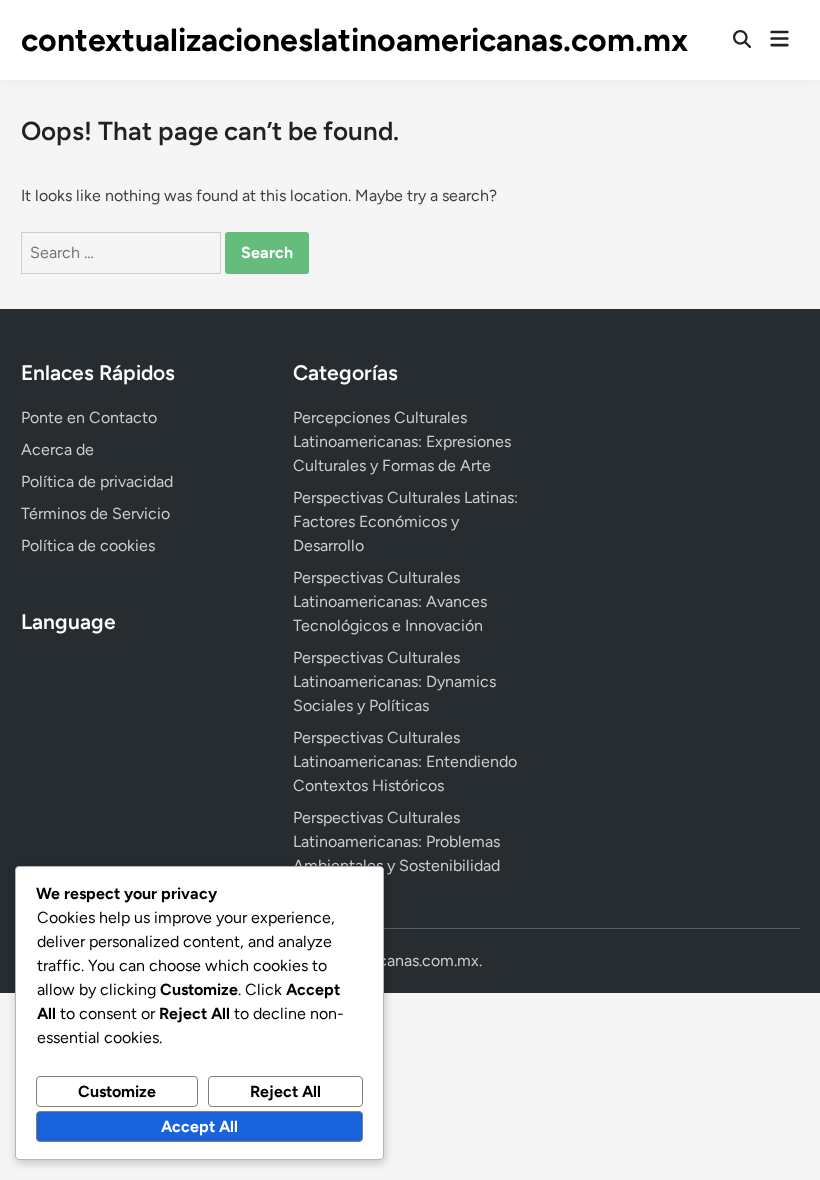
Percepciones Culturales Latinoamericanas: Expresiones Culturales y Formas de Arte (402, 441)
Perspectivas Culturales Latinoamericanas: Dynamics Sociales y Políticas (394, 681)
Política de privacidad (97, 481)
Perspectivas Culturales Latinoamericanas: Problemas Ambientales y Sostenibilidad (396, 841)
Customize (117, 1091)
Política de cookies (88, 545)
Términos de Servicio (95, 513)
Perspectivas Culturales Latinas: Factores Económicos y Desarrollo (405, 521)
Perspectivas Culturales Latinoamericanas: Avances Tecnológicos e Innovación (390, 601)
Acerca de (57, 449)
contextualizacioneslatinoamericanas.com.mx (354, 40)
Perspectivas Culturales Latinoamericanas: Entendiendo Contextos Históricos (405, 761)
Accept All (199, 1126)
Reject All (285, 1091)
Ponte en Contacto (89, 417)
